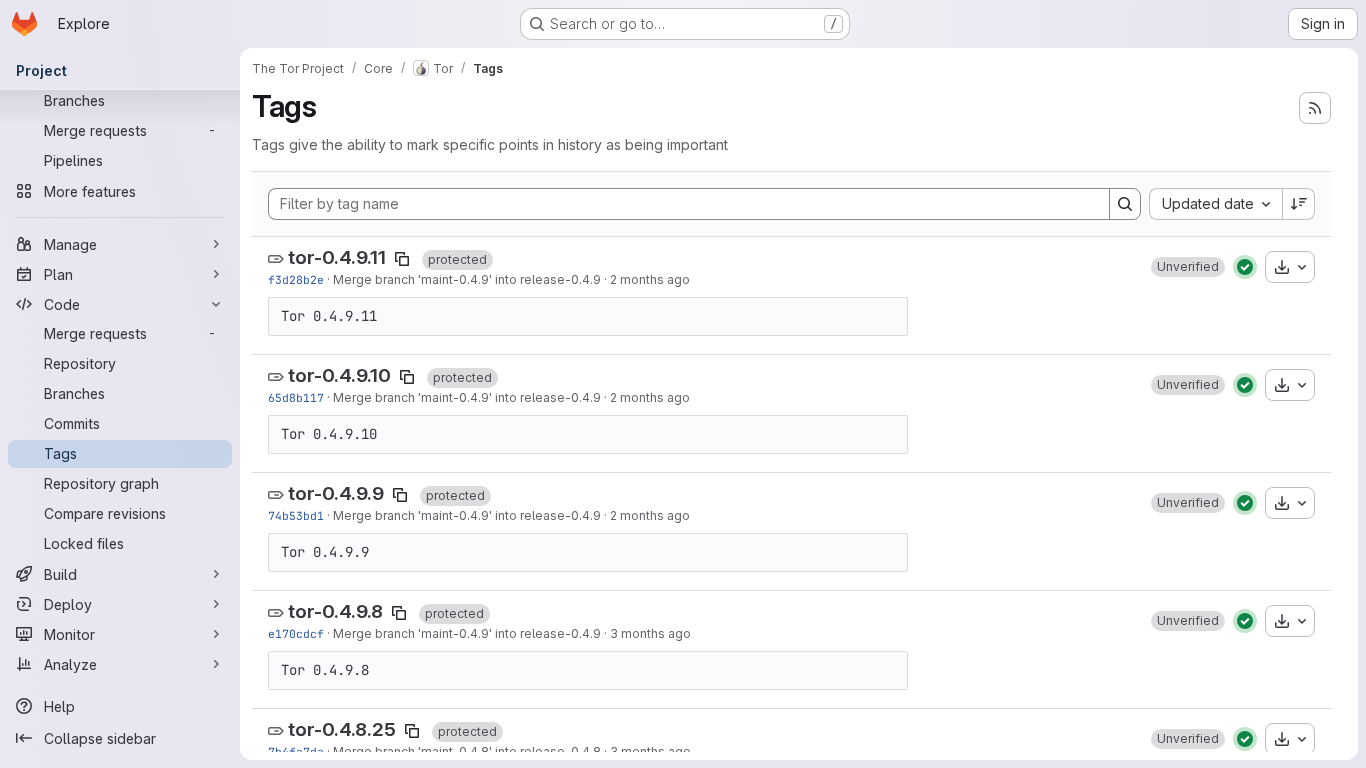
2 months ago (650, 279)
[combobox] (1215, 204)
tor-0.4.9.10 (339, 375)
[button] (1188, 267)
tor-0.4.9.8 (335, 611)
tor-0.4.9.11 (337, 257)
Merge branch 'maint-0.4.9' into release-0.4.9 (467, 279)
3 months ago (650, 633)
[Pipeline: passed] (1245, 267)
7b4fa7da (296, 751)
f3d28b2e (296, 279)
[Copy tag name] (402, 259)
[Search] (1125, 204)
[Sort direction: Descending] (1299, 204)
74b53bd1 (296, 515)
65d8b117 (296, 397)
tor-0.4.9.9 (336, 493)
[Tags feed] (1315, 108)
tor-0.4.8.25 (342, 729)
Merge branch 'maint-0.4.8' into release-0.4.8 (467, 751)
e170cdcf (296, 633)
